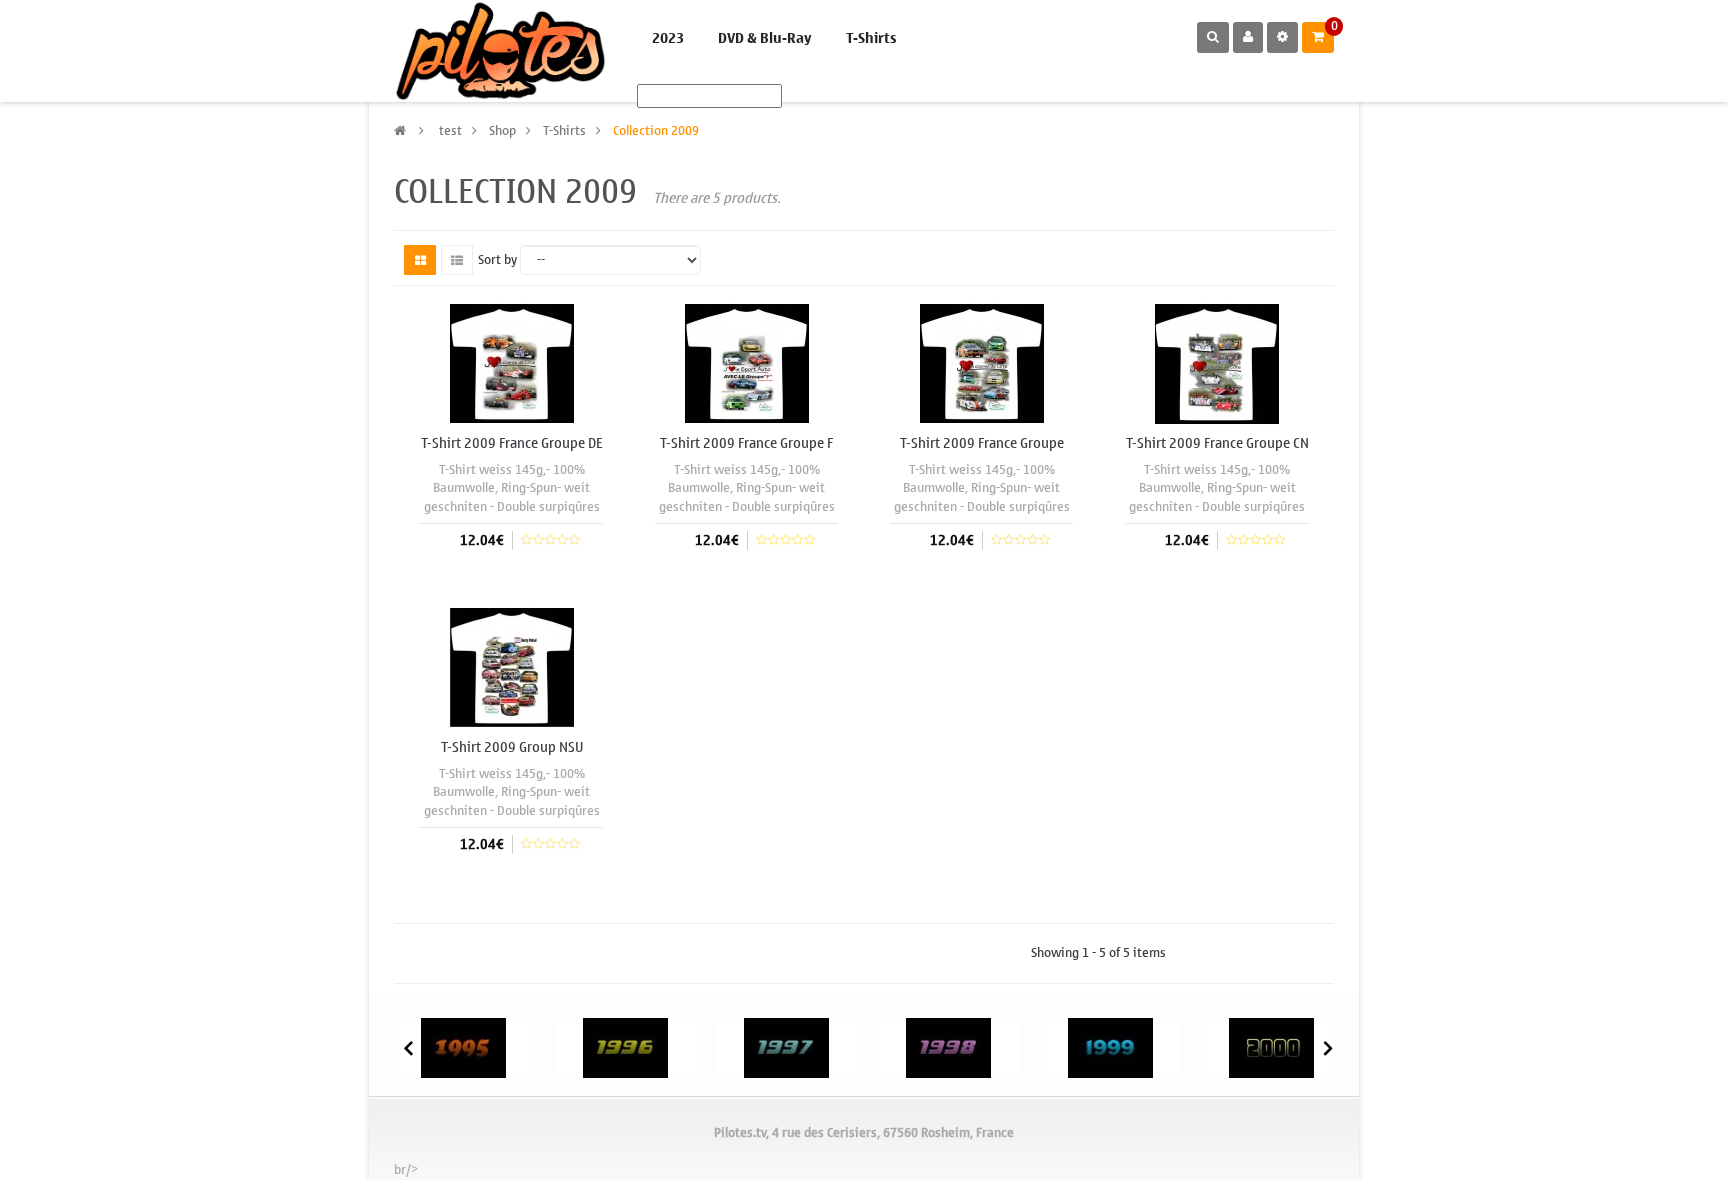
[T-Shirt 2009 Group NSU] (512, 666)
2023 (668, 38)
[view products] (464, 1046)
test (450, 130)
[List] (457, 260)
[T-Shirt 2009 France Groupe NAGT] (982, 362)
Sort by (497, 260)
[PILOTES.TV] (500, 51)
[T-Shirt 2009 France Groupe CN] (1217, 362)
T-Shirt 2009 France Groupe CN (1217, 443)
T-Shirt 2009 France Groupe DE (512, 443)
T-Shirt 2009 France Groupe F (746, 443)
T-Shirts (871, 38)
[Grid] (420, 260)
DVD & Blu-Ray (765, 38)
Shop (502, 130)
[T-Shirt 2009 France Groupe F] (747, 362)
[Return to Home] (400, 130)
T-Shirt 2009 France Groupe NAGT (982, 451)
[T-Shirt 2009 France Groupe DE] (512, 362)
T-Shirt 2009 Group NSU (512, 747)
